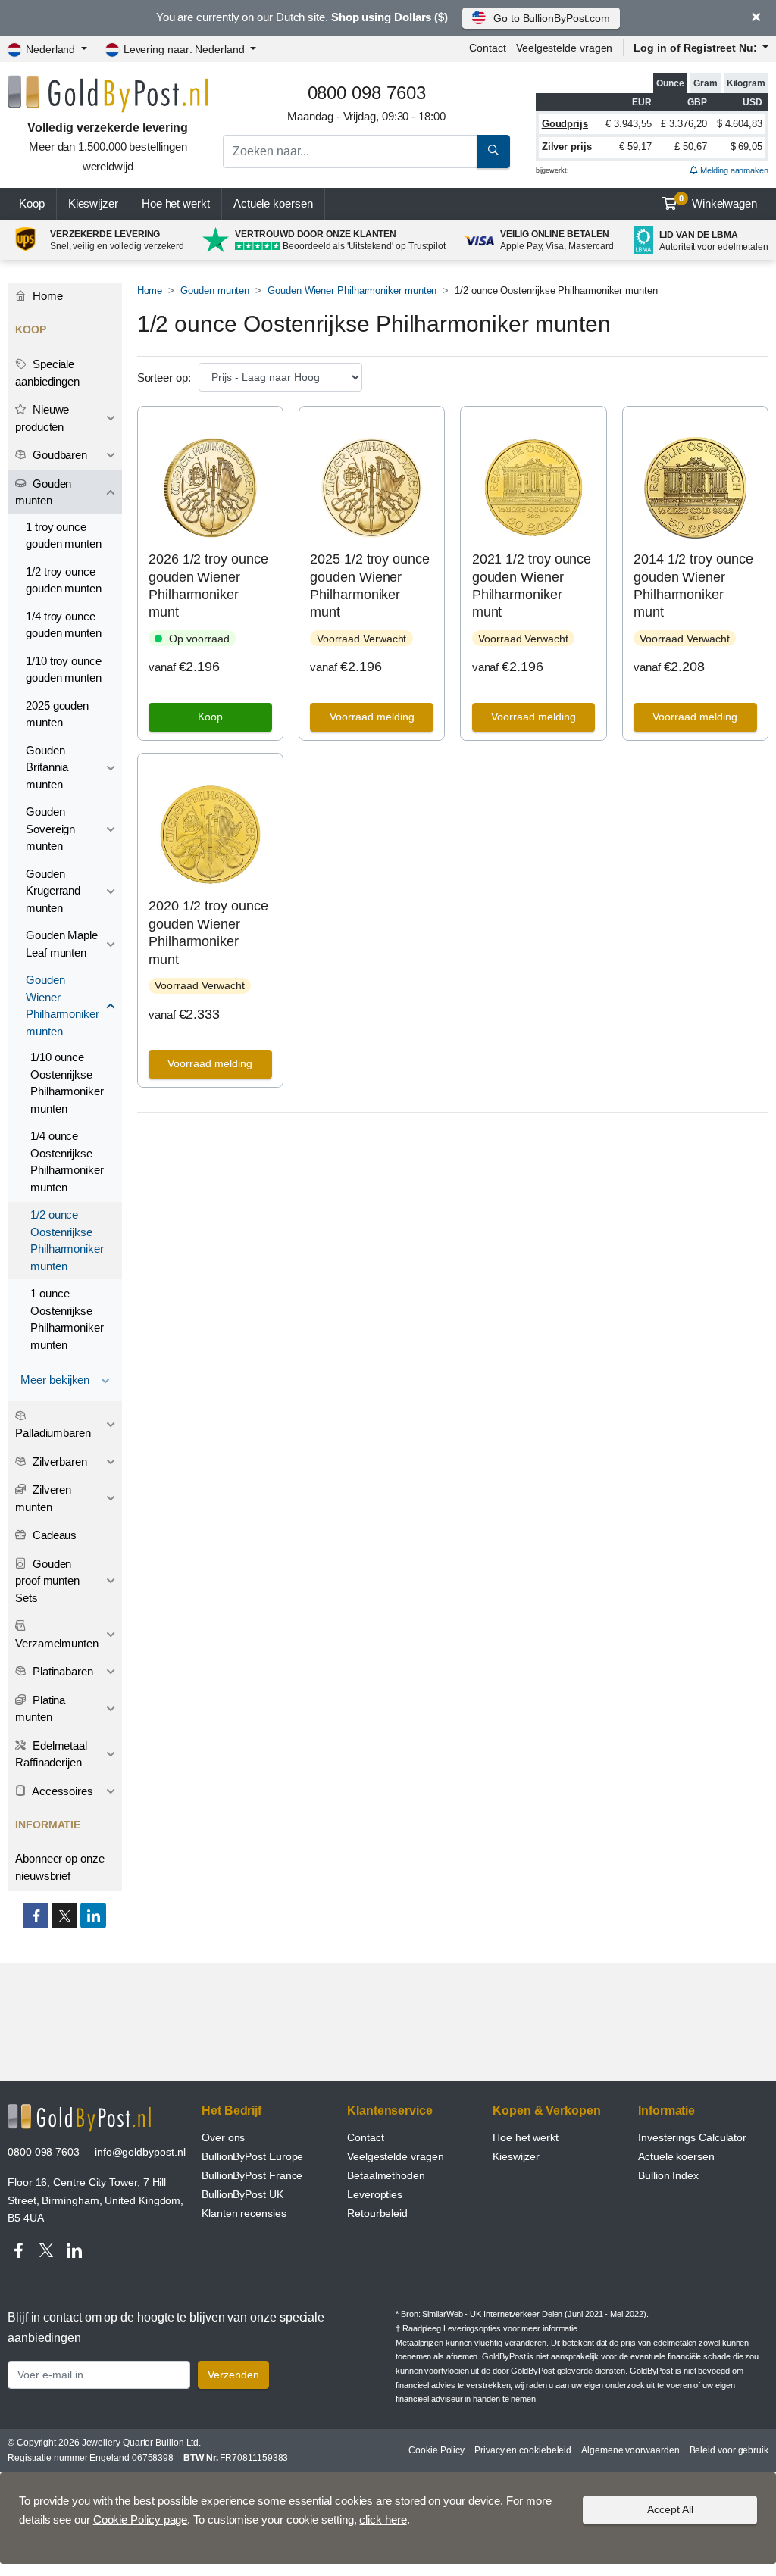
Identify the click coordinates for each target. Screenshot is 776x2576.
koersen (273, 203)
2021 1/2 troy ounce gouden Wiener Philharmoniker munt (532, 585)
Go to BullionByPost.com (552, 18)
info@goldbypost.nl (140, 2152)
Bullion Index (668, 2175)
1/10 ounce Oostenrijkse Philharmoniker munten (67, 1083)
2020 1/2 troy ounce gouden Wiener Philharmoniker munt (208, 932)
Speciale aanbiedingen (47, 373)
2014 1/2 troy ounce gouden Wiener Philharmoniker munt (693, 585)
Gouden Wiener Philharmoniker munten (352, 290)
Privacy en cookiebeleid (523, 2450)
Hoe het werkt (176, 203)
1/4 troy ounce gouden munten (64, 625)
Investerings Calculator (692, 2137)
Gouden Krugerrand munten (53, 891)
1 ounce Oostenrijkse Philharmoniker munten (67, 1319)
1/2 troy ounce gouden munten (64, 580)
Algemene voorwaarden (630, 2450)
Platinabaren (61, 1671)
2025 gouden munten (57, 714)
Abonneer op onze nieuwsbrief (60, 1867)
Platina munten (40, 1709)
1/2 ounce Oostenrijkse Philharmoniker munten (67, 1240)
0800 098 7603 (44, 2152)
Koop (32, 203)
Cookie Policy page (141, 2520)
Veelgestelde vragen (564, 48)
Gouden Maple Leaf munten (62, 944)
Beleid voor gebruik (729, 2450)
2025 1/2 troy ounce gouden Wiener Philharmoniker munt (369, 585)
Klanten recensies (244, 2213)
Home (150, 290)
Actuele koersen (676, 2156)
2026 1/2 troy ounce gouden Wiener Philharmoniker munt (208, 585)
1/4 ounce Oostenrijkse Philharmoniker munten (67, 1162)
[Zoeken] (493, 151)
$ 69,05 (746, 147)
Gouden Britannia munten (47, 767)
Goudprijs (565, 124)
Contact (487, 48)
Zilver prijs (567, 147)
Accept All (670, 2509)
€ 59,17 (635, 147)
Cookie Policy (436, 2450)
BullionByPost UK (242, 2194)
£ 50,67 (690, 147)
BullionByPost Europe (252, 2156)
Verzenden (233, 2375)
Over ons (223, 2137)
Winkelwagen (718, 202)
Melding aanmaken (733, 170)
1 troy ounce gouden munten (64, 535)
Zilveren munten (43, 1498)
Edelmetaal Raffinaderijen (51, 1754)
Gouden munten (215, 290)
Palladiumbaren (53, 1433)
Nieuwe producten (42, 418)
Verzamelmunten (57, 1643)
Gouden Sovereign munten (50, 829)
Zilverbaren (58, 1461)
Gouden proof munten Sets (47, 1581)
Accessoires (61, 1791)
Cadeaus (53, 1535)
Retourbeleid (377, 2213)
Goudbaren (58, 455)
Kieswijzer (93, 203)
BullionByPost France (252, 2175)
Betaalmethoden (386, 2175)
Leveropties (375, 2194)
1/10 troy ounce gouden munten (64, 670)
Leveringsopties (472, 2328)
